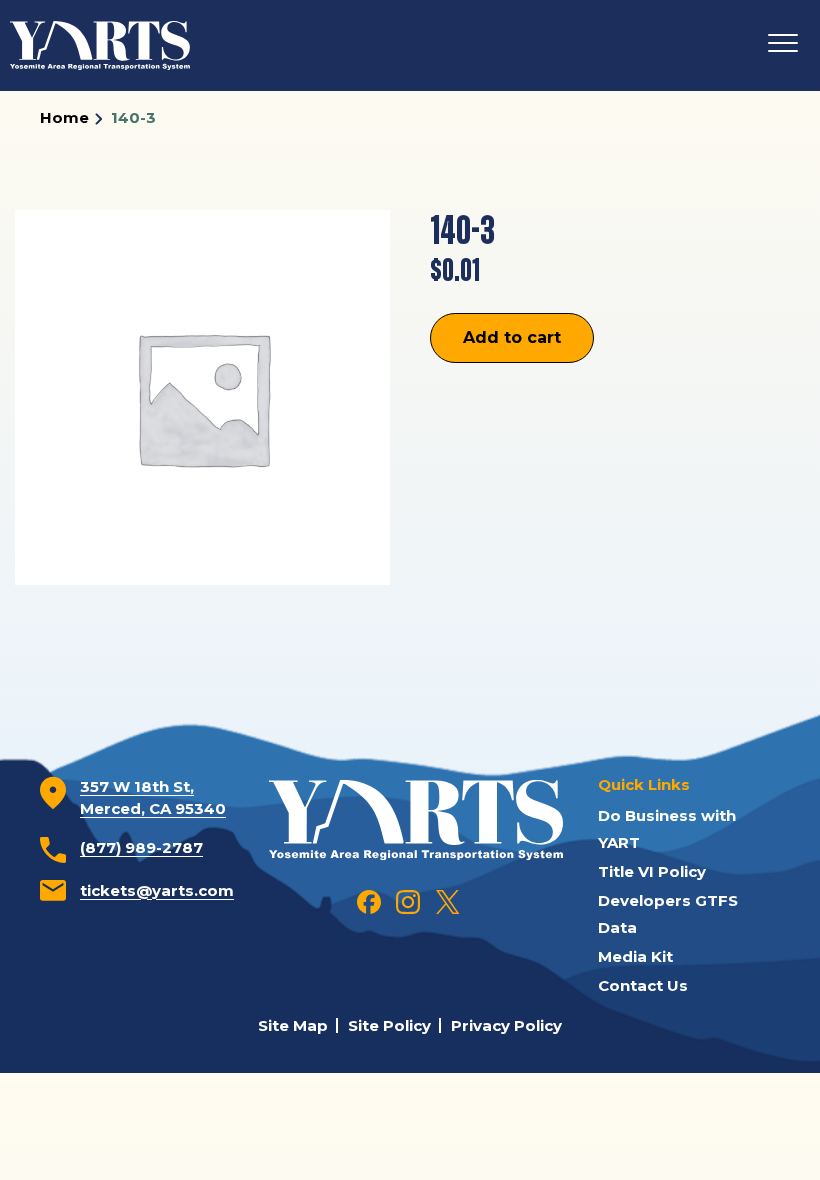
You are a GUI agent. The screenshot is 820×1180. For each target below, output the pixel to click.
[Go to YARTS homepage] (416, 818)
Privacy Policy (506, 1025)
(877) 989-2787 (141, 847)
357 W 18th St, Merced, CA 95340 (153, 798)
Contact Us (643, 985)
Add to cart (512, 337)
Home (64, 117)
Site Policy (389, 1025)
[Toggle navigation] (782, 45)
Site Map (293, 1025)
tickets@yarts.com (157, 890)
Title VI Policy (652, 871)
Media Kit (635, 956)
